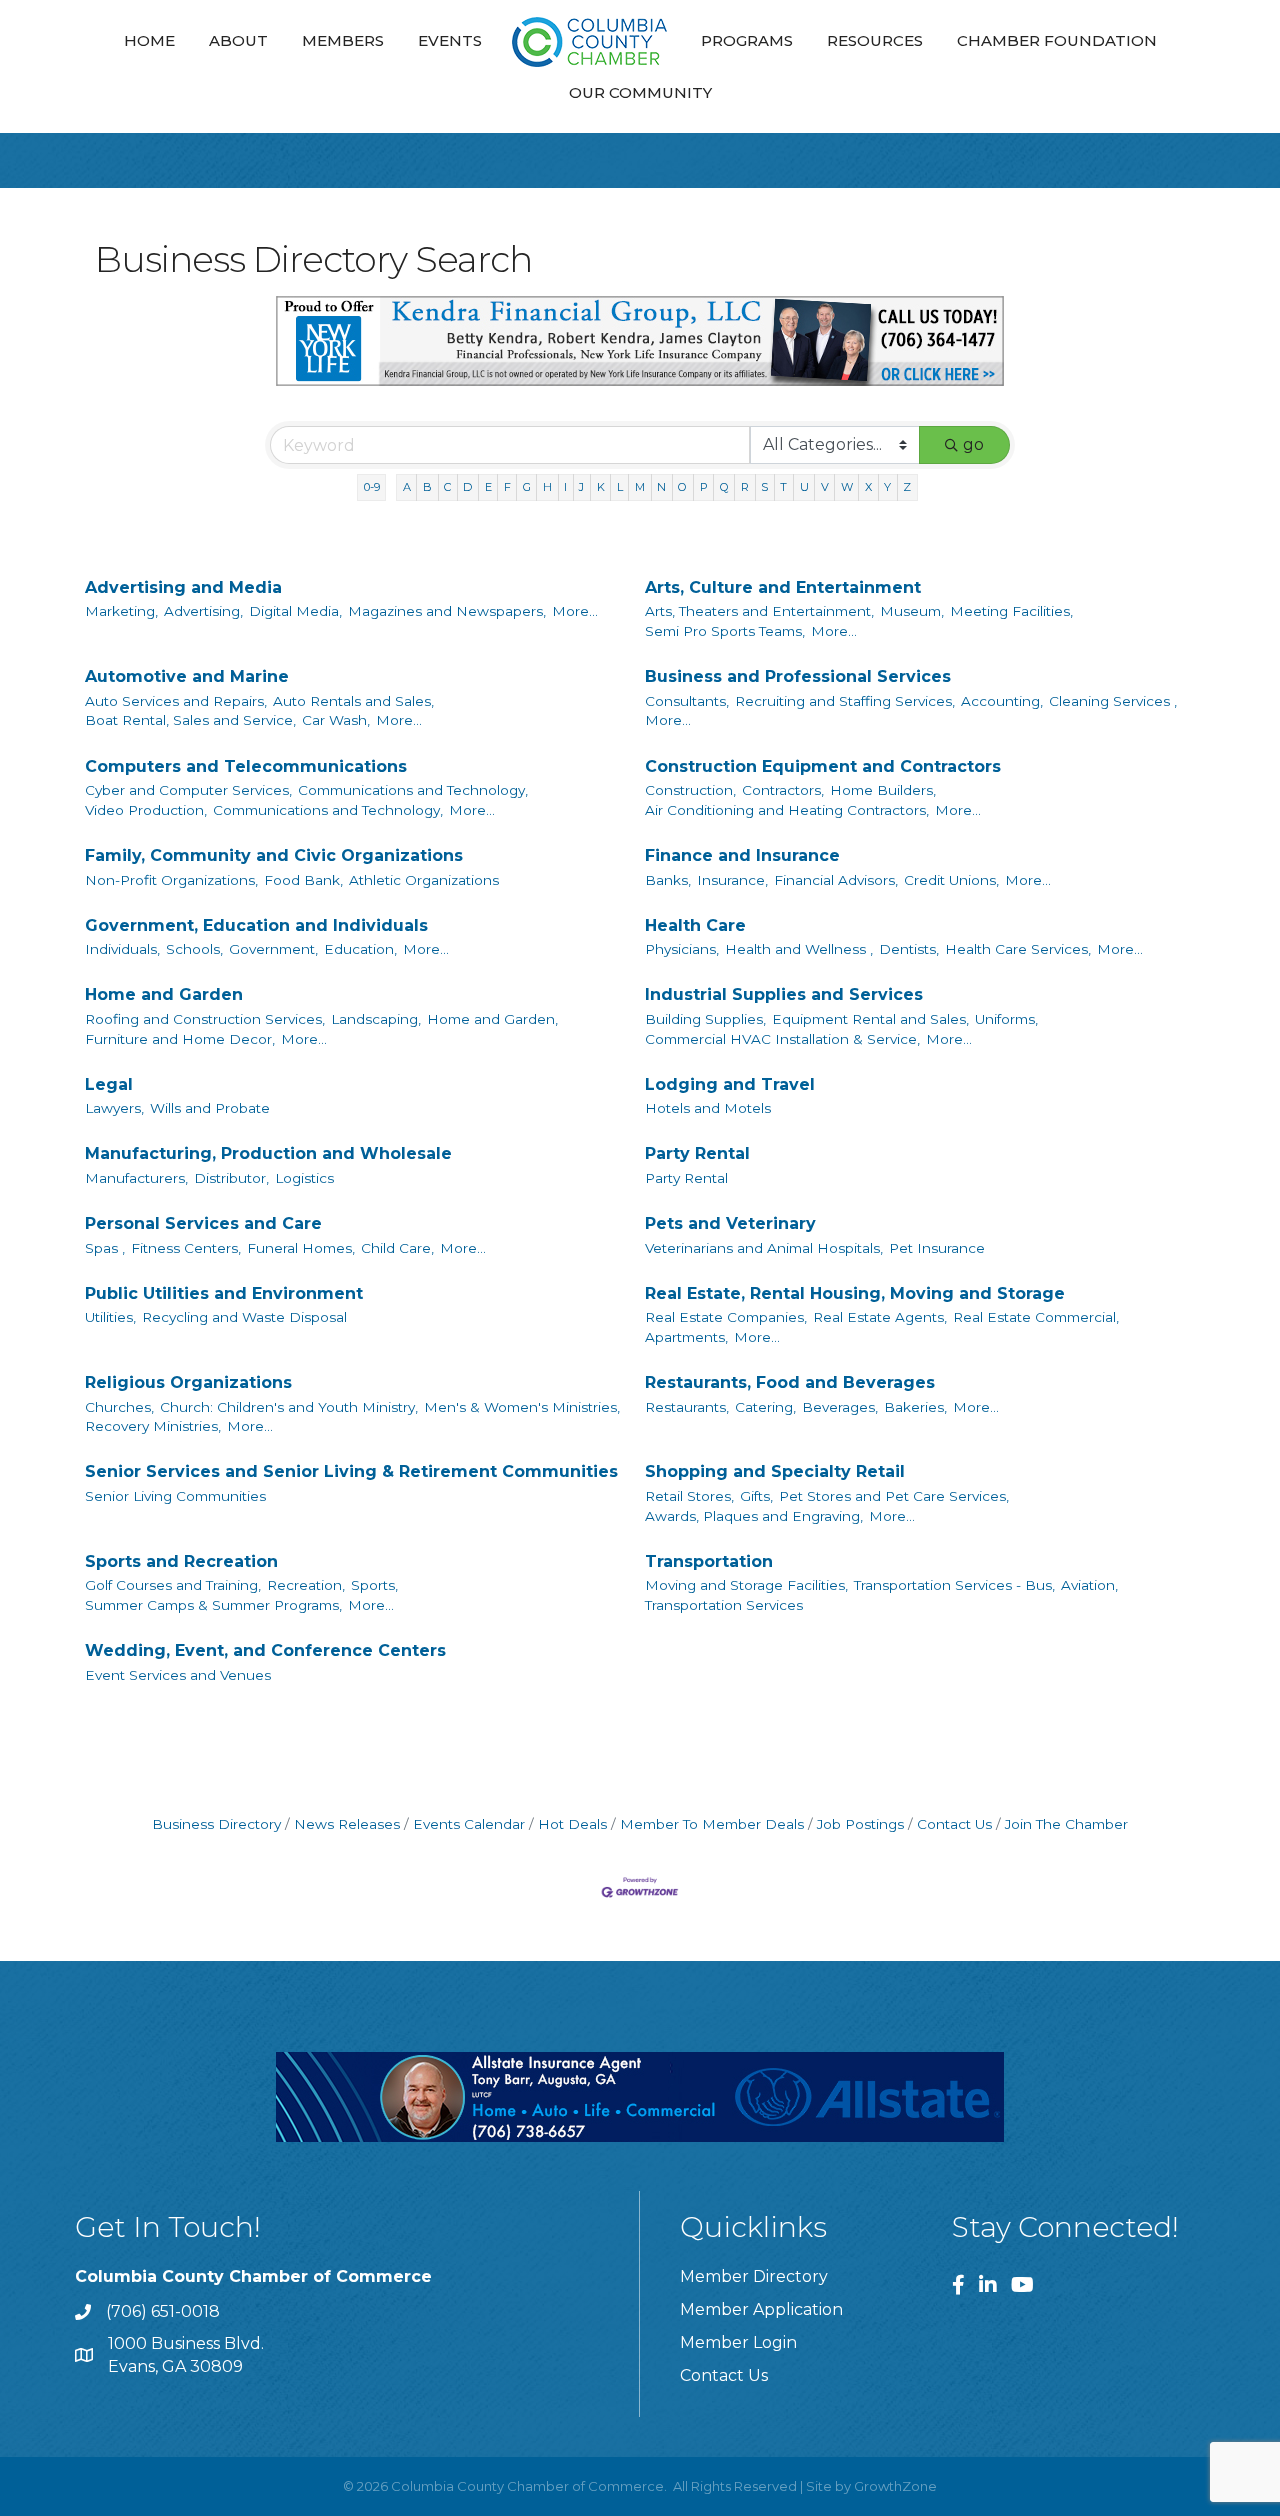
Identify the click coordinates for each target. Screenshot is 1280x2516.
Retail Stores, (689, 1496)
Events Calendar (469, 1824)
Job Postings (860, 1824)
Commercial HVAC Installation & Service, (782, 1039)
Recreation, (306, 1585)
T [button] (783, 487)
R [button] (745, 487)
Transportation (709, 1561)
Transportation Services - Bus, (954, 1585)
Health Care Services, (1018, 949)
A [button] (407, 487)
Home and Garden (164, 994)
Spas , (105, 1248)
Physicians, (682, 949)
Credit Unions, (951, 880)
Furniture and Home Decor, (180, 1039)
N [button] (661, 487)
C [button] (447, 487)
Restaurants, (687, 1407)
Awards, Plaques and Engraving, (754, 1516)
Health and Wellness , (799, 949)
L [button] (620, 487)
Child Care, (397, 1248)
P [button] (704, 487)
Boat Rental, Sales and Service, (190, 720)
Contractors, (783, 790)
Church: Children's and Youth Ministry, (289, 1407)
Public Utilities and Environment (224, 1293)
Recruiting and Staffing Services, (845, 701)
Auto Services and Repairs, (176, 701)
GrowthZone (895, 2486)
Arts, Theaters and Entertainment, (759, 611)
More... (575, 611)
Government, (273, 949)
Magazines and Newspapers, (447, 611)
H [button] (547, 487)
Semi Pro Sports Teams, (725, 631)
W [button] (847, 487)
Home (149, 40)
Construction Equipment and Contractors (823, 766)
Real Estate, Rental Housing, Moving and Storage (855, 1293)
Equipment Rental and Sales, (870, 1019)
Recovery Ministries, (153, 1426)
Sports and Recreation (181, 1561)
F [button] (507, 487)
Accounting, (1002, 701)
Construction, (690, 790)
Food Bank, (303, 880)
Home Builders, (883, 790)
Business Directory (216, 1824)
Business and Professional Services (798, 676)
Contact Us (954, 1824)
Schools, (194, 949)
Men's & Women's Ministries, (522, 1407)
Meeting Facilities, (1011, 611)
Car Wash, (336, 720)
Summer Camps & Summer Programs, (213, 1605)
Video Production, (146, 810)
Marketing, (121, 611)
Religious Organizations (188, 1382)
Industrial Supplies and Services (784, 994)
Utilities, (110, 1317)
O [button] (682, 487)
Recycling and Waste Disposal (244, 1317)
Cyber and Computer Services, (188, 790)
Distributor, (231, 1178)
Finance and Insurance (742, 855)
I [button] (565, 487)
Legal (109, 1084)
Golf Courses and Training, (173, 1585)
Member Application (761, 2309)
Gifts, (756, 1496)
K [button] (601, 487)
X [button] (868, 487)
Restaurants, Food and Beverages (790, 1382)
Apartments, (686, 1337)
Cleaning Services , (1113, 701)
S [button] (764, 487)
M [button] (640, 487)
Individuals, (122, 949)
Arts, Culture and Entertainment (783, 587)
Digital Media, (295, 611)
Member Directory (754, 2276)
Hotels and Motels (708, 1108)
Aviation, (1089, 1585)
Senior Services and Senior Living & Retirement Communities (351, 1471)
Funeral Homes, (301, 1248)
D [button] (467, 487)
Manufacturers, (136, 1178)
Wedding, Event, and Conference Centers (265, 1650)
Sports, (374, 1585)
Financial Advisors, (836, 880)
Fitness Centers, (186, 1248)
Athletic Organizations (424, 880)
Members (343, 40)
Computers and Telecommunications (246, 766)
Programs (747, 40)
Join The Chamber (1066, 1824)
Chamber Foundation (1057, 40)
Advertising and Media (183, 587)
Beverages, (840, 1407)
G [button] (527, 487)
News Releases (347, 1824)
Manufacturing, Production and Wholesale (268, 1153)
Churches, (119, 1407)
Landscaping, (376, 1019)
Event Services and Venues (178, 1675)
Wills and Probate (210, 1108)
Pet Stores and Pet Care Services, (894, 1496)
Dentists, (909, 949)
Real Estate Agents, (880, 1317)
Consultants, (687, 701)
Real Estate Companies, (726, 1317)
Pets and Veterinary (730, 1223)
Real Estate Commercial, (1036, 1317)
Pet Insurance (937, 1248)
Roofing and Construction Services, (205, 1019)
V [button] (825, 487)
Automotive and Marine (187, 676)
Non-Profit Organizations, (171, 880)
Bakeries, (915, 1407)
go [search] (973, 444)
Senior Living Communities (175, 1496)
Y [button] (887, 487)
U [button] (804, 487)
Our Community (640, 92)
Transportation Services (724, 1605)
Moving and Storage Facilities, (746, 1585)
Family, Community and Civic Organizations (274, 855)
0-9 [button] (372, 487)
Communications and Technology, (413, 790)
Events (450, 40)
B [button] (427, 487)
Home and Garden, (492, 1019)
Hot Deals (572, 1824)
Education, (360, 949)
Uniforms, (1006, 1019)
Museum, (912, 611)
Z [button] (907, 487)
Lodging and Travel (730, 1084)
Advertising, (203, 611)
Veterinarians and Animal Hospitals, (764, 1248)
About (238, 40)
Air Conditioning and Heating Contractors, (787, 810)
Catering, (765, 1407)
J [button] (581, 487)
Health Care (695, 925)
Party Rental (697, 1153)
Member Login (738, 2342)
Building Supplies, (705, 1019)
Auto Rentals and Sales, (353, 701)
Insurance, (732, 880)
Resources (875, 40)
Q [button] (724, 487)
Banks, (668, 880)
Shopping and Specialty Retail (775, 1471)
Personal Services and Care (203, 1223)
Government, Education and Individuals (256, 925)
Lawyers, (114, 1108)
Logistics (304, 1178)
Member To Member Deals (712, 1824)
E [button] (488, 487)
